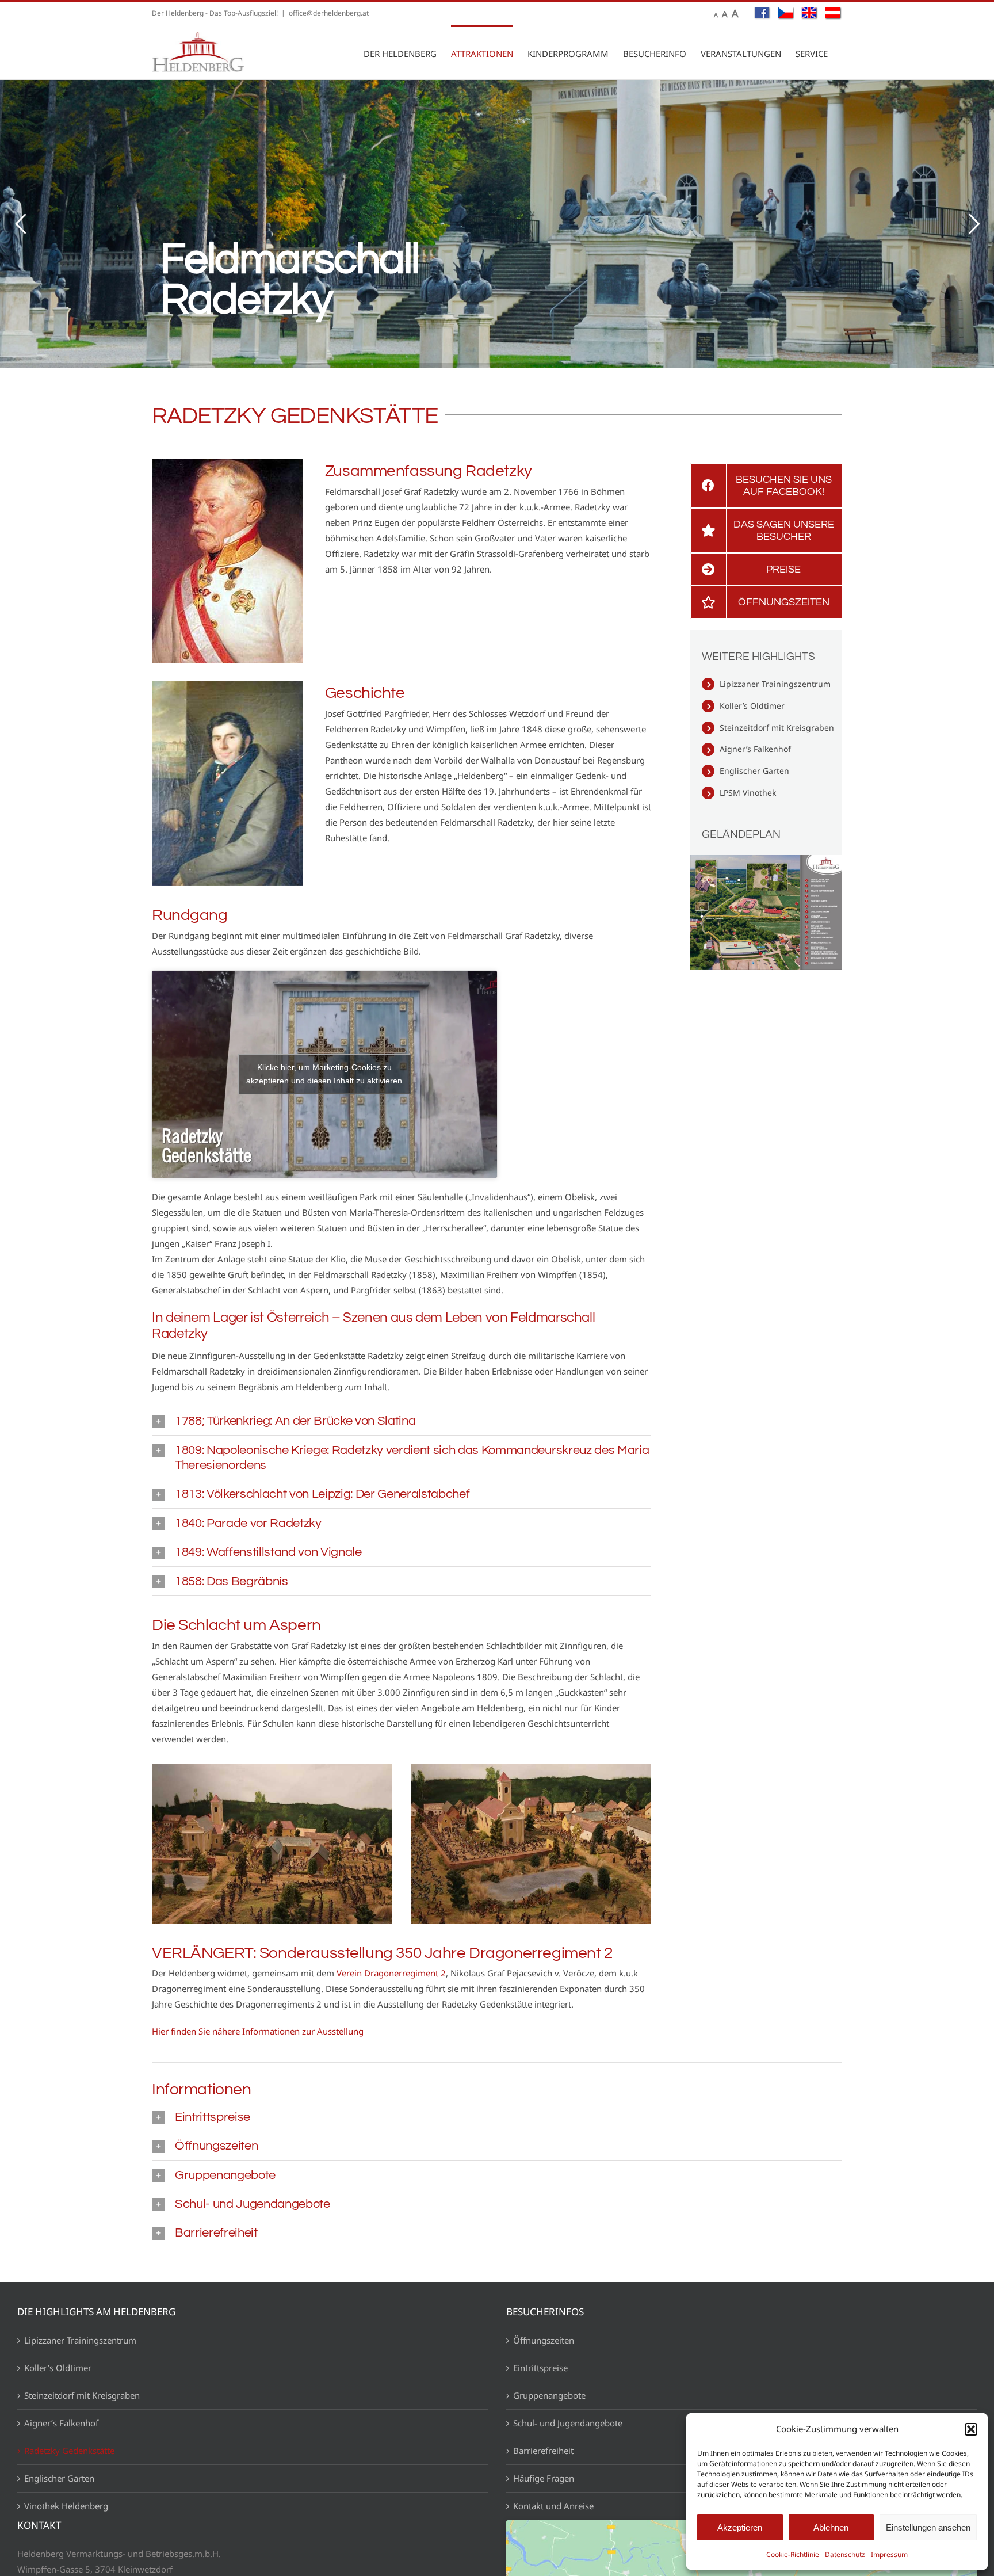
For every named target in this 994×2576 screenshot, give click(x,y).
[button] (971, 2429)
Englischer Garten (754, 771)
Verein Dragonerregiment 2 (391, 1973)
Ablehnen (831, 2527)
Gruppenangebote (549, 2395)
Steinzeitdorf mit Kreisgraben (777, 728)
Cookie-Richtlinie (793, 2554)
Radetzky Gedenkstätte (69, 2451)
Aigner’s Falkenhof (755, 749)
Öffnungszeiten (544, 2340)
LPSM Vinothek (748, 793)
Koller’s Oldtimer (752, 706)
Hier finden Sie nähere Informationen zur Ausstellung (258, 2031)
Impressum (889, 2554)
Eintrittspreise (540, 2368)
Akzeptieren (740, 2527)
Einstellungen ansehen (928, 2527)
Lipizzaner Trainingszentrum (775, 684)
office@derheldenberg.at (329, 13)
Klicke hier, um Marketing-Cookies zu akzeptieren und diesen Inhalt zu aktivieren (324, 1074)
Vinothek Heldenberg (66, 2506)
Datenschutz (845, 2554)
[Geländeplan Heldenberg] (766, 853)
